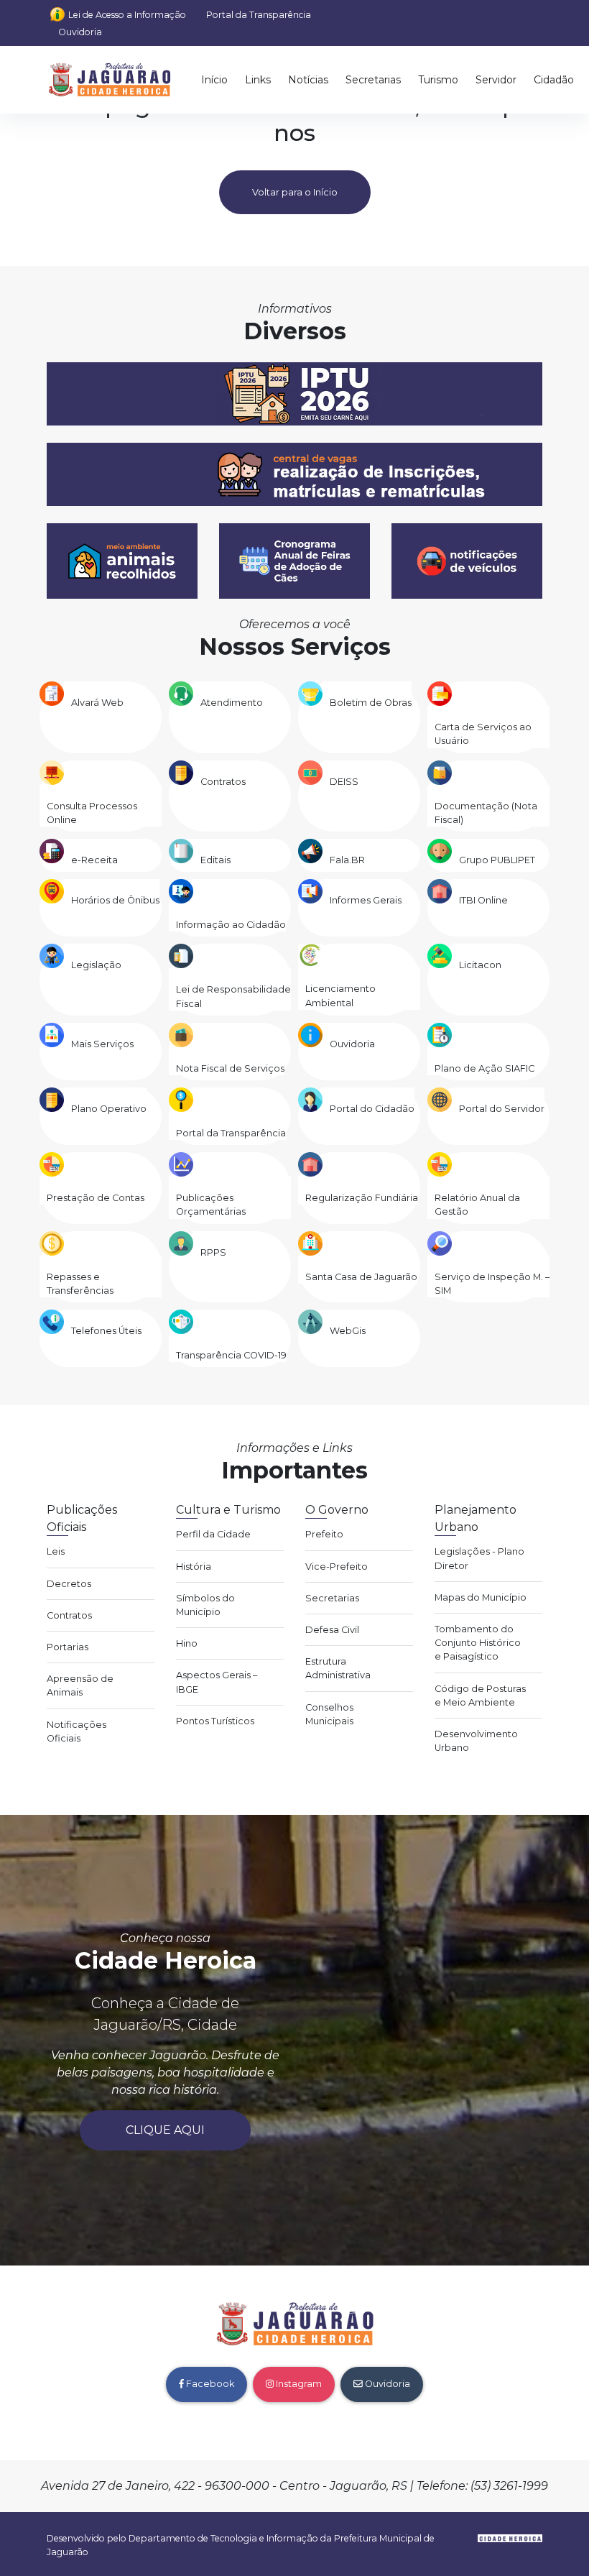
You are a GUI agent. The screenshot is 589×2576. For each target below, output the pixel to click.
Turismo (438, 80)
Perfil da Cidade (213, 1534)
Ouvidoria (80, 32)
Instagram (298, 2384)
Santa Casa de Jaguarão (361, 1277)
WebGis (348, 1331)
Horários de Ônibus (115, 900)
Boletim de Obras (371, 703)
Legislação (96, 965)
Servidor (496, 80)
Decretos (69, 1584)
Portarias (68, 1647)
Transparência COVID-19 (231, 1355)
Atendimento (232, 703)
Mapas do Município (481, 1597)
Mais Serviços (102, 1044)
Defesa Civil (332, 1630)
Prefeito (324, 1534)
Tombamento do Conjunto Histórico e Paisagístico (478, 1643)
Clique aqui (165, 2130)
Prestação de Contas (96, 1198)
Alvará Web (97, 703)
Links (258, 80)
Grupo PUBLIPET (497, 860)
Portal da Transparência (259, 15)
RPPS (213, 1252)
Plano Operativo (109, 1109)
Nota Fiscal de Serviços (230, 1068)
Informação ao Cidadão (231, 925)
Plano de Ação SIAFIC (484, 1068)
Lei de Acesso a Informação (127, 15)
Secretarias (373, 80)
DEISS (344, 782)
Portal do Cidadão (372, 1109)
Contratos (223, 782)
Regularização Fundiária (362, 1198)
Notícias (308, 80)
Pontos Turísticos (215, 1721)
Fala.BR (347, 860)
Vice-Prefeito (337, 1567)
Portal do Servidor (502, 1109)
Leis (56, 1551)
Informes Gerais (366, 900)
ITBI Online (483, 900)
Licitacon (480, 965)
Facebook (209, 2384)
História (194, 1567)
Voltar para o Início (295, 192)
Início (214, 80)
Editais (215, 860)
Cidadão (554, 80)
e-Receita (94, 860)
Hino (187, 1643)
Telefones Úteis (106, 1331)
